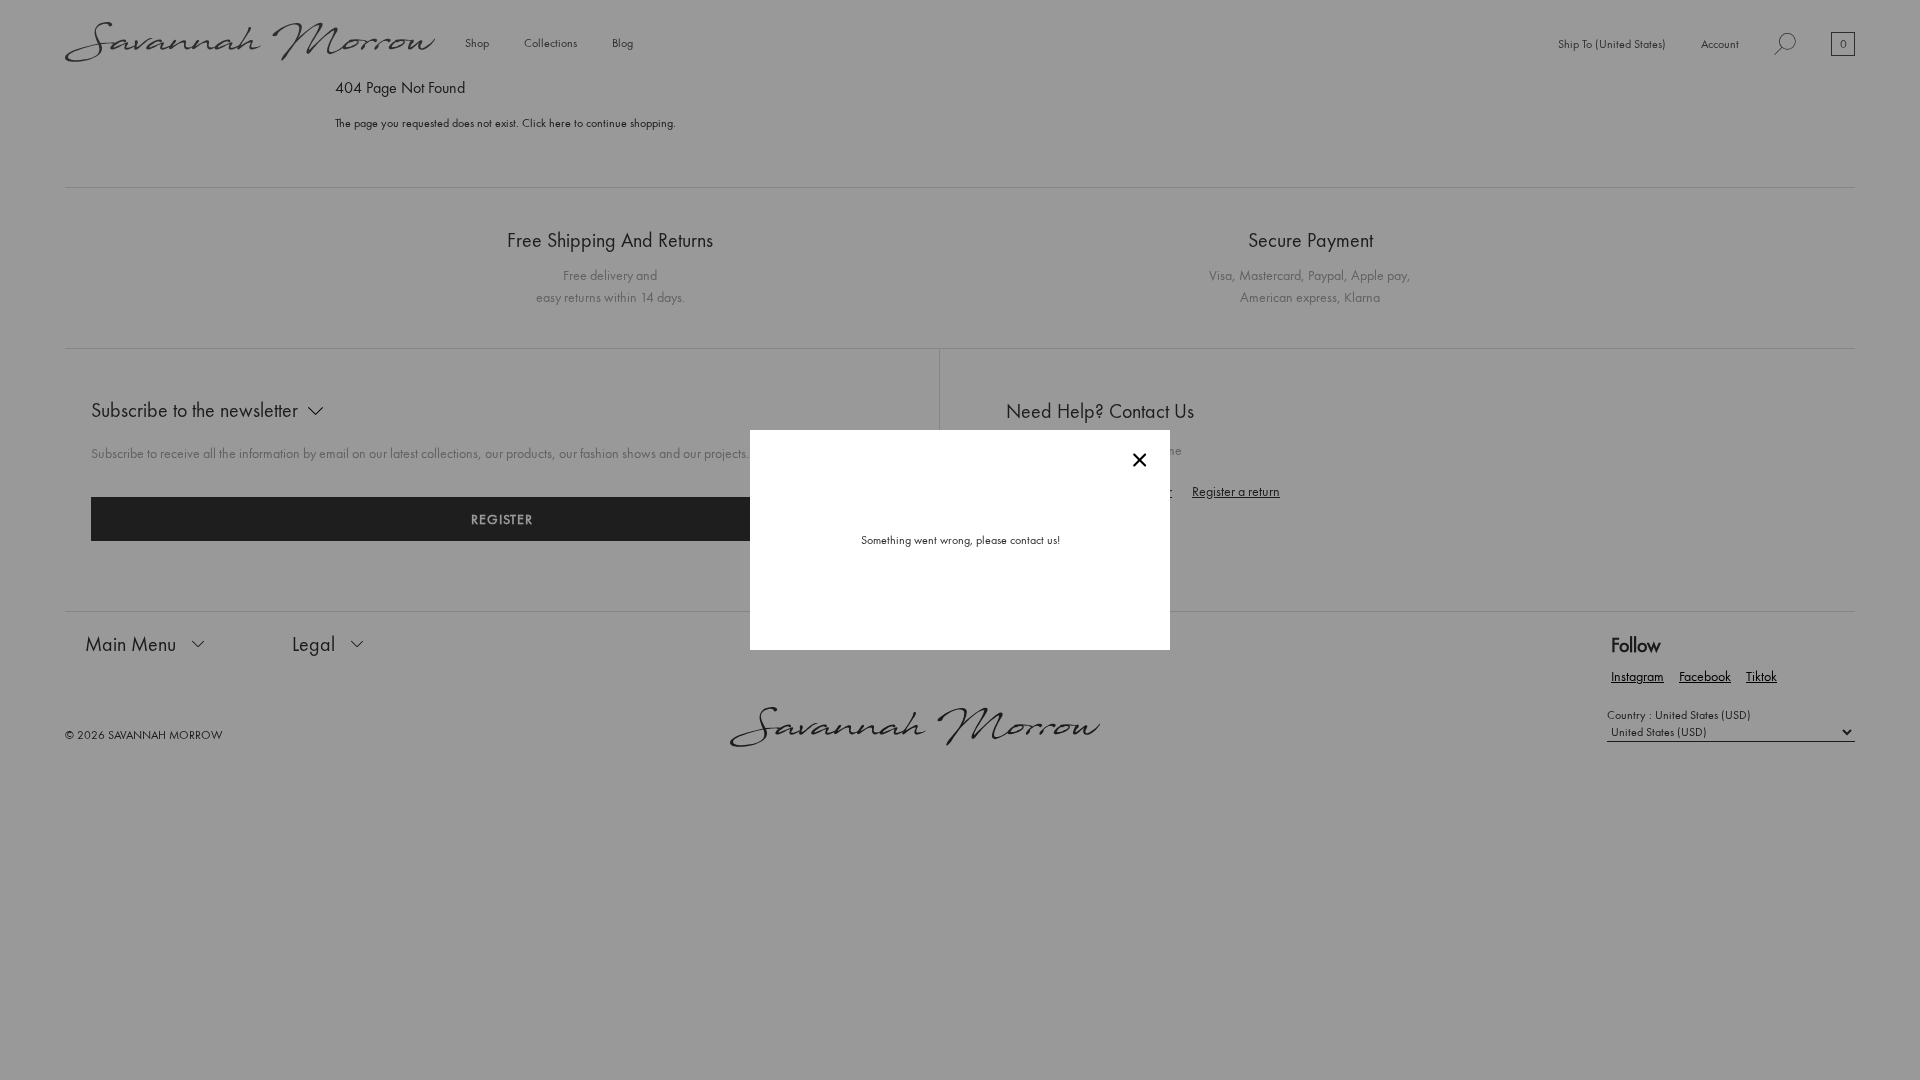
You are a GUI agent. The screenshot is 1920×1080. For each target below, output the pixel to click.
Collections (550, 44)
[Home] (250, 44)
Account (1720, 44)
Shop (477, 44)
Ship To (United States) (1612, 45)
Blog (622, 43)
